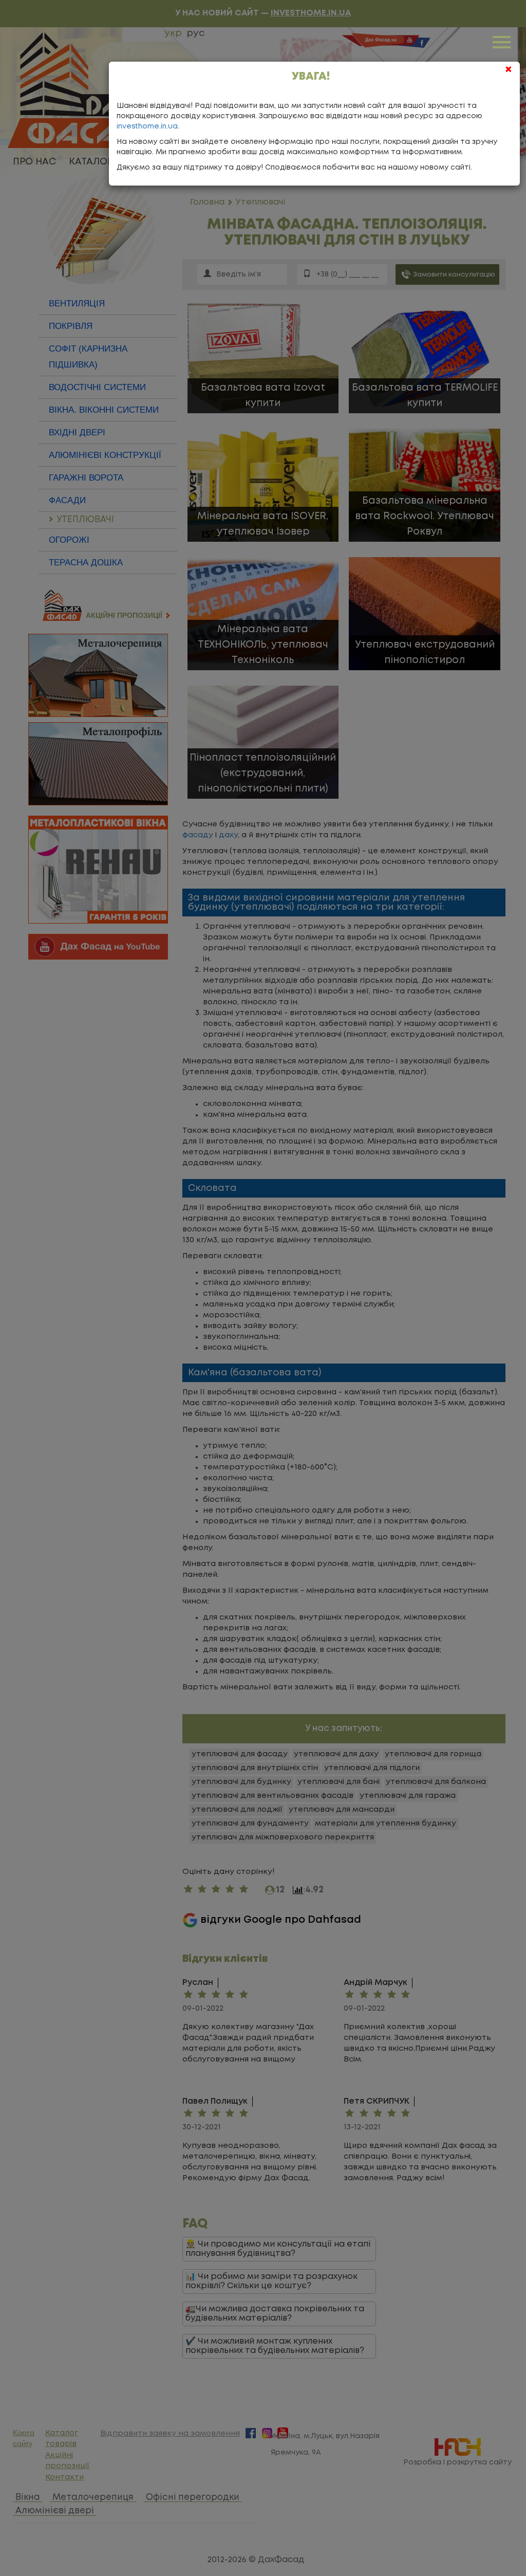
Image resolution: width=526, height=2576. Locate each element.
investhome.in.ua (147, 126)
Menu (503, 41)
